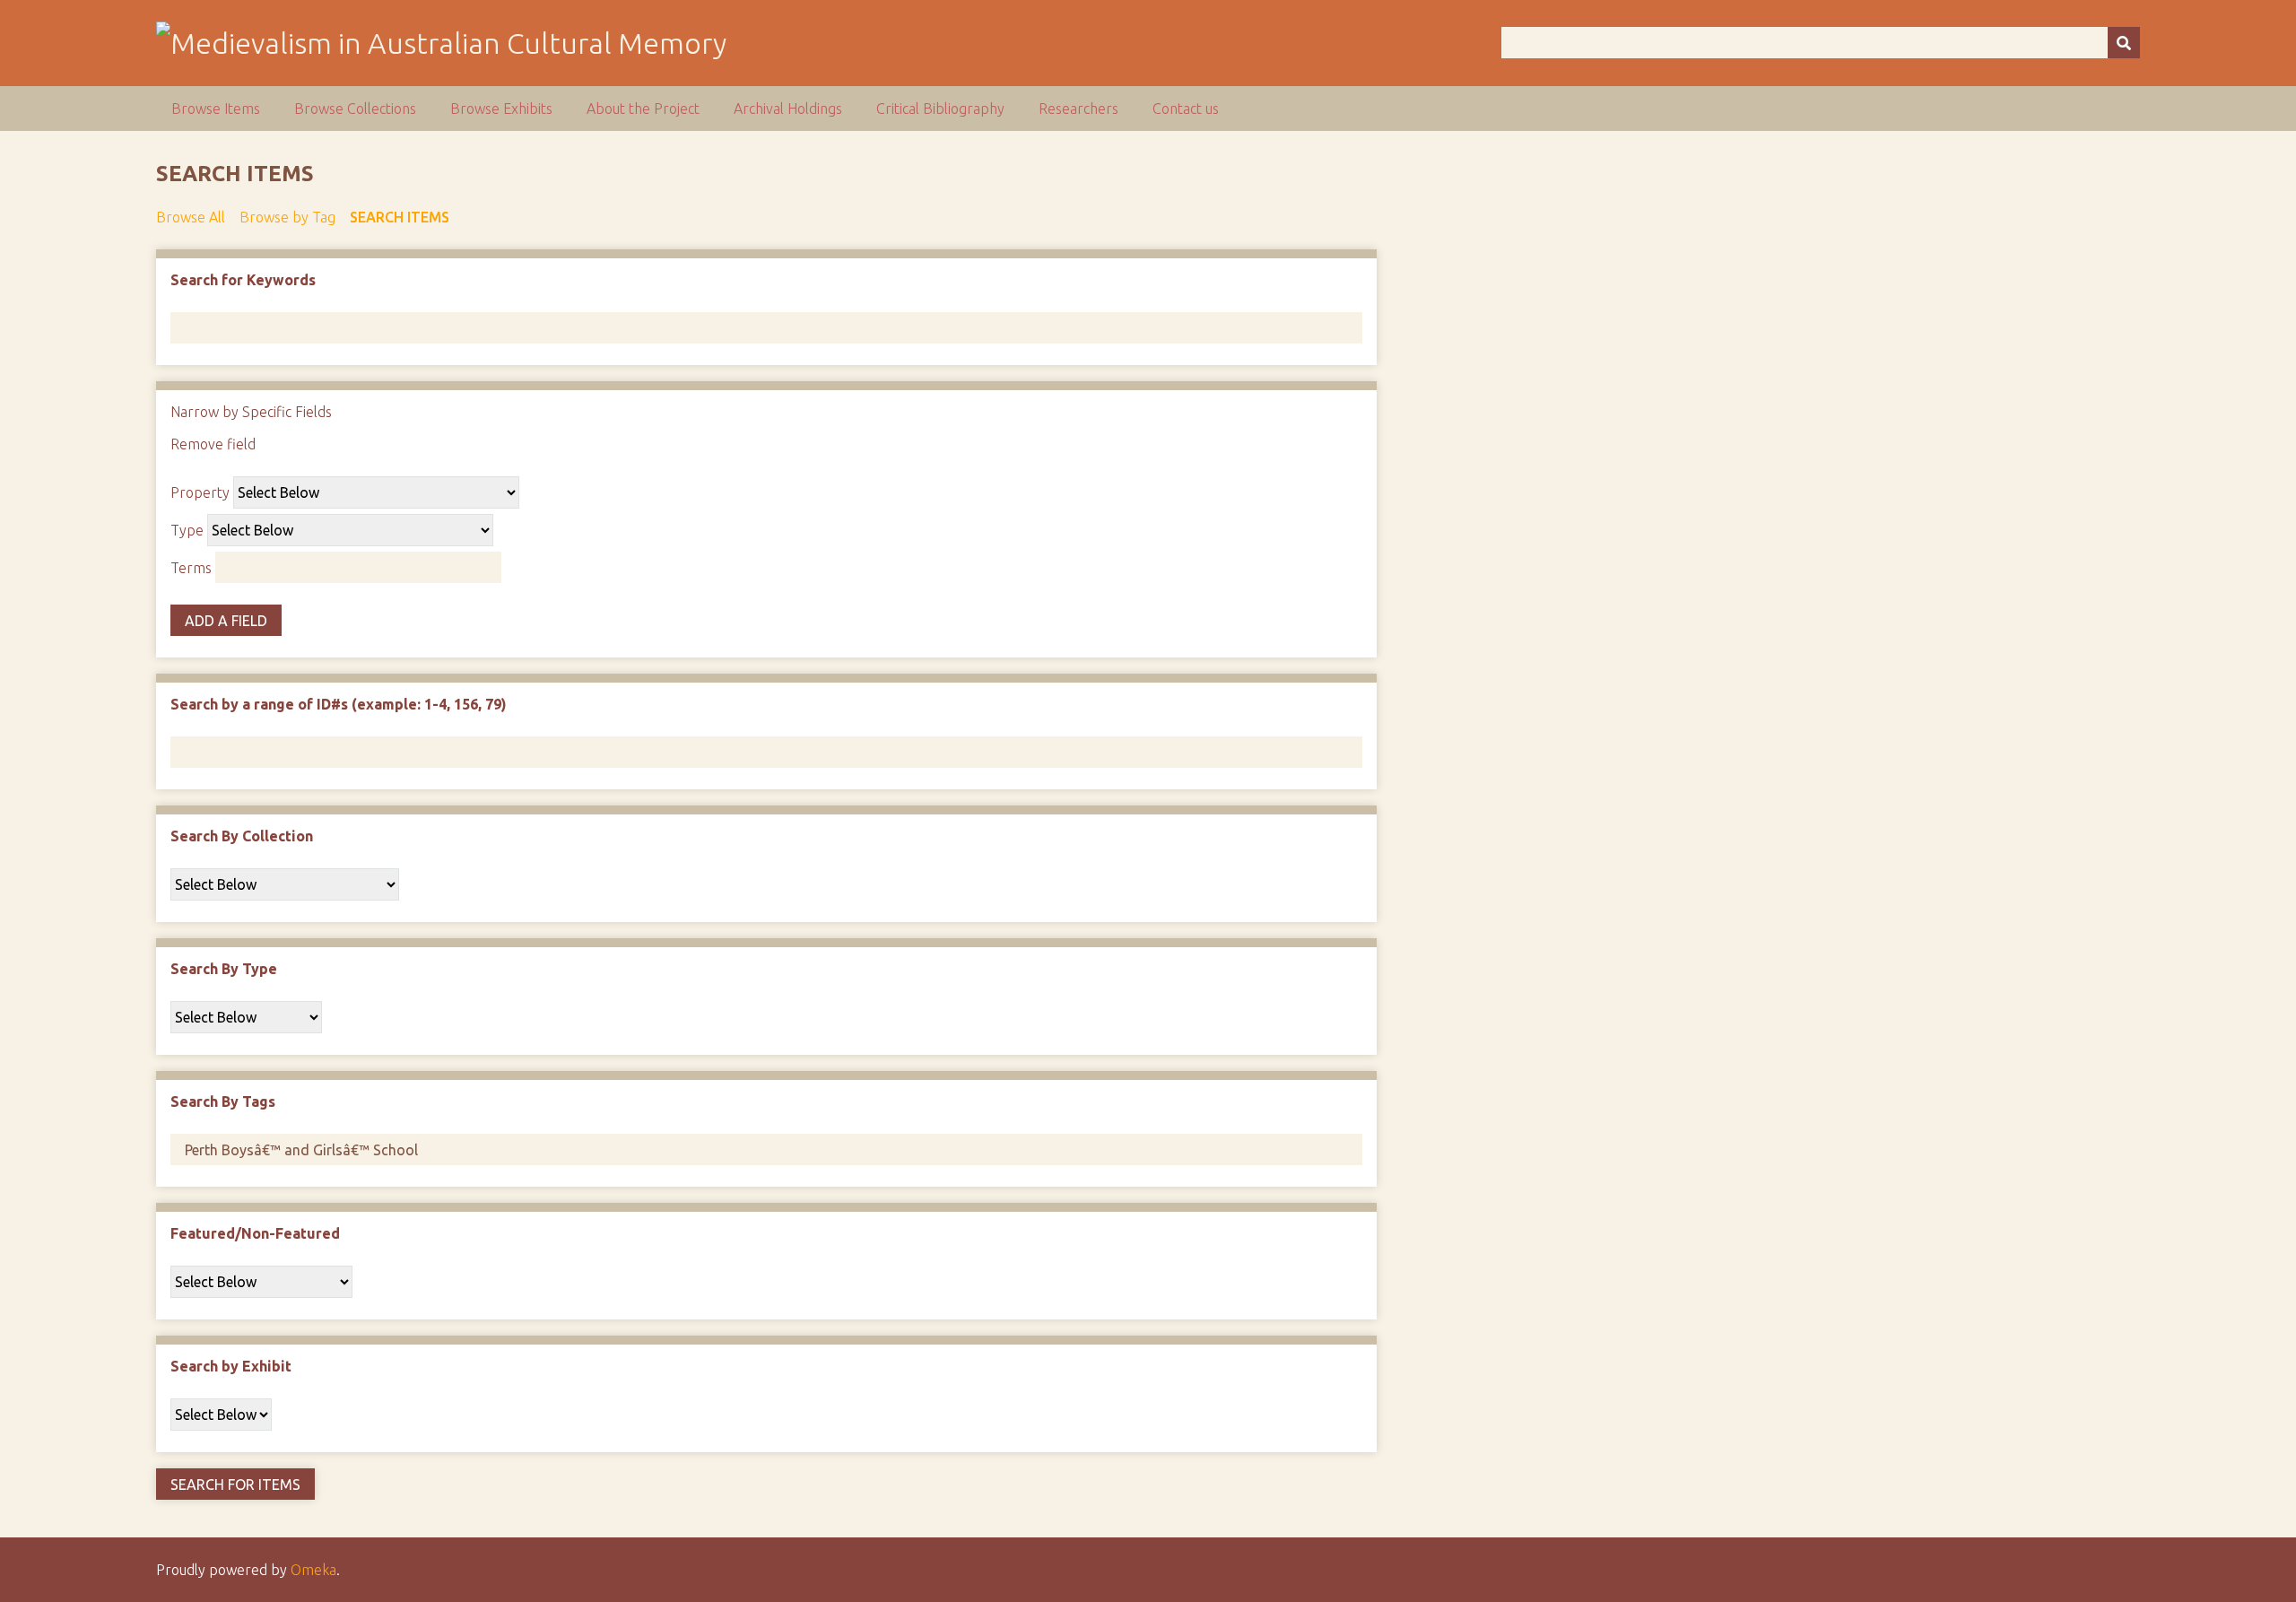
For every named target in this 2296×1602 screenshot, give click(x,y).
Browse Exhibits (501, 109)
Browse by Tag (287, 217)
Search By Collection (242, 836)
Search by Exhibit (231, 1366)
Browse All (191, 217)
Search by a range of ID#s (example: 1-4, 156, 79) (339, 704)
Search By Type (224, 969)
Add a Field (226, 621)
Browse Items (216, 109)
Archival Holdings (788, 109)
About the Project (643, 109)
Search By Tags (223, 1101)
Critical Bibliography (940, 109)
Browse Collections (355, 109)
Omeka (313, 1570)
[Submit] (2124, 43)
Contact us (1186, 109)
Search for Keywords (243, 280)
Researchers (1078, 109)
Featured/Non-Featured (255, 1233)
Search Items (400, 217)
